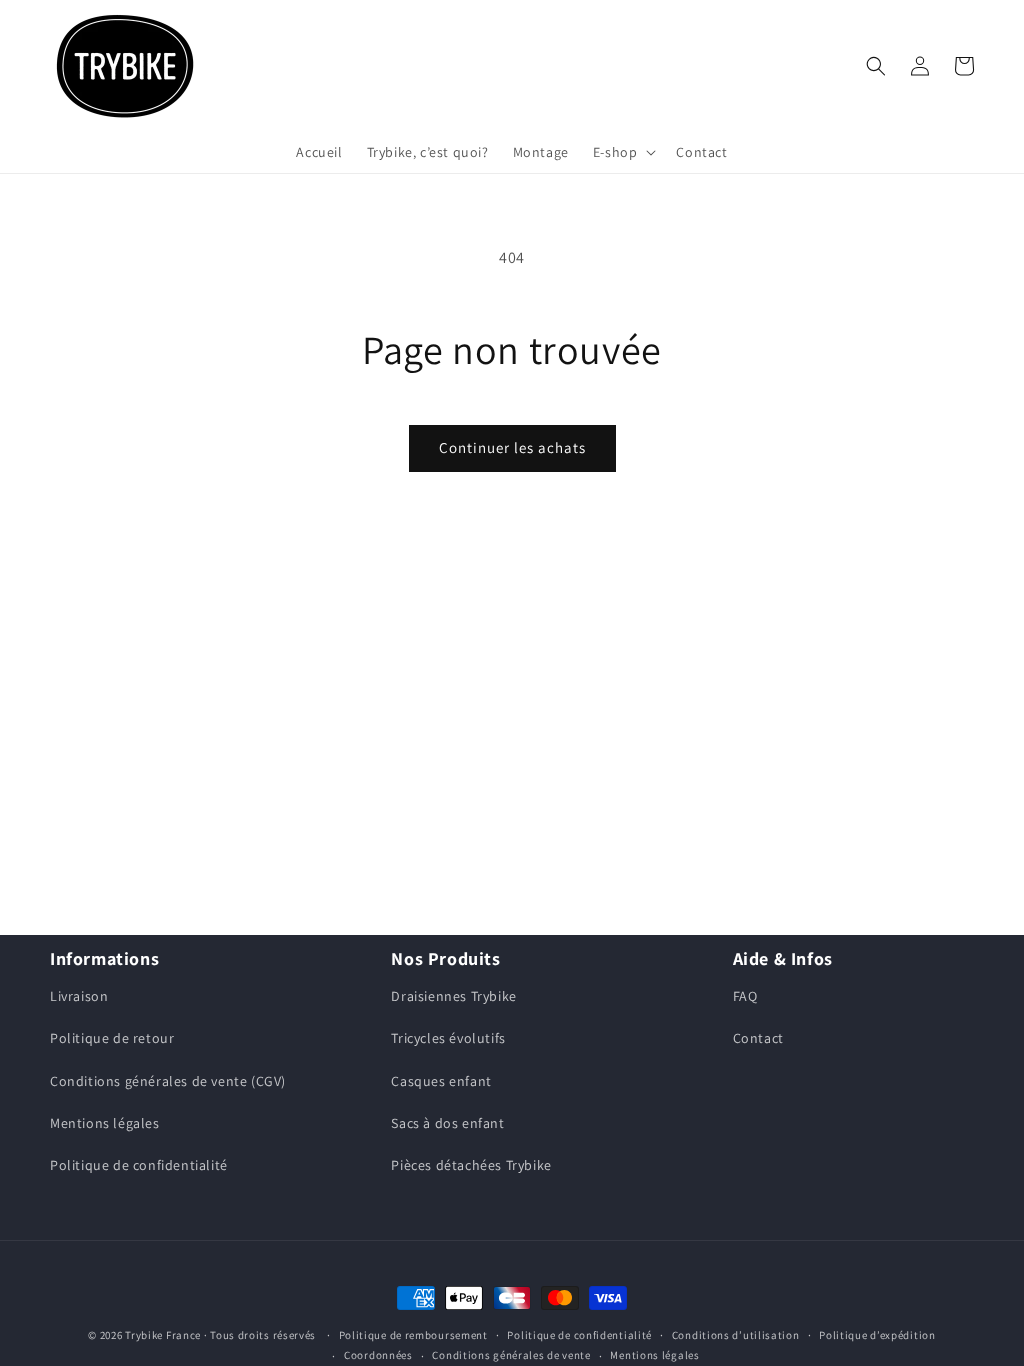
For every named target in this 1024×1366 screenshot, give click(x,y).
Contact (758, 1038)
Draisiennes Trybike (453, 996)
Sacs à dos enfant (447, 1123)
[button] (623, 152)
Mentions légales (105, 1123)
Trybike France (163, 1335)
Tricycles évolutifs (448, 1038)
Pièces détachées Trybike (471, 1165)
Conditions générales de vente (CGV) (168, 1081)
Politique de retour (112, 1038)
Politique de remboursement (413, 1335)
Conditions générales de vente (511, 1355)
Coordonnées (378, 1355)
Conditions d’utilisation (736, 1335)
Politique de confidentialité (139, 1165)
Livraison (79, 996)
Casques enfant (441, 1081)
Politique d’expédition (877, 1335)
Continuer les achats (512, 447)
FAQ (745, 996)
